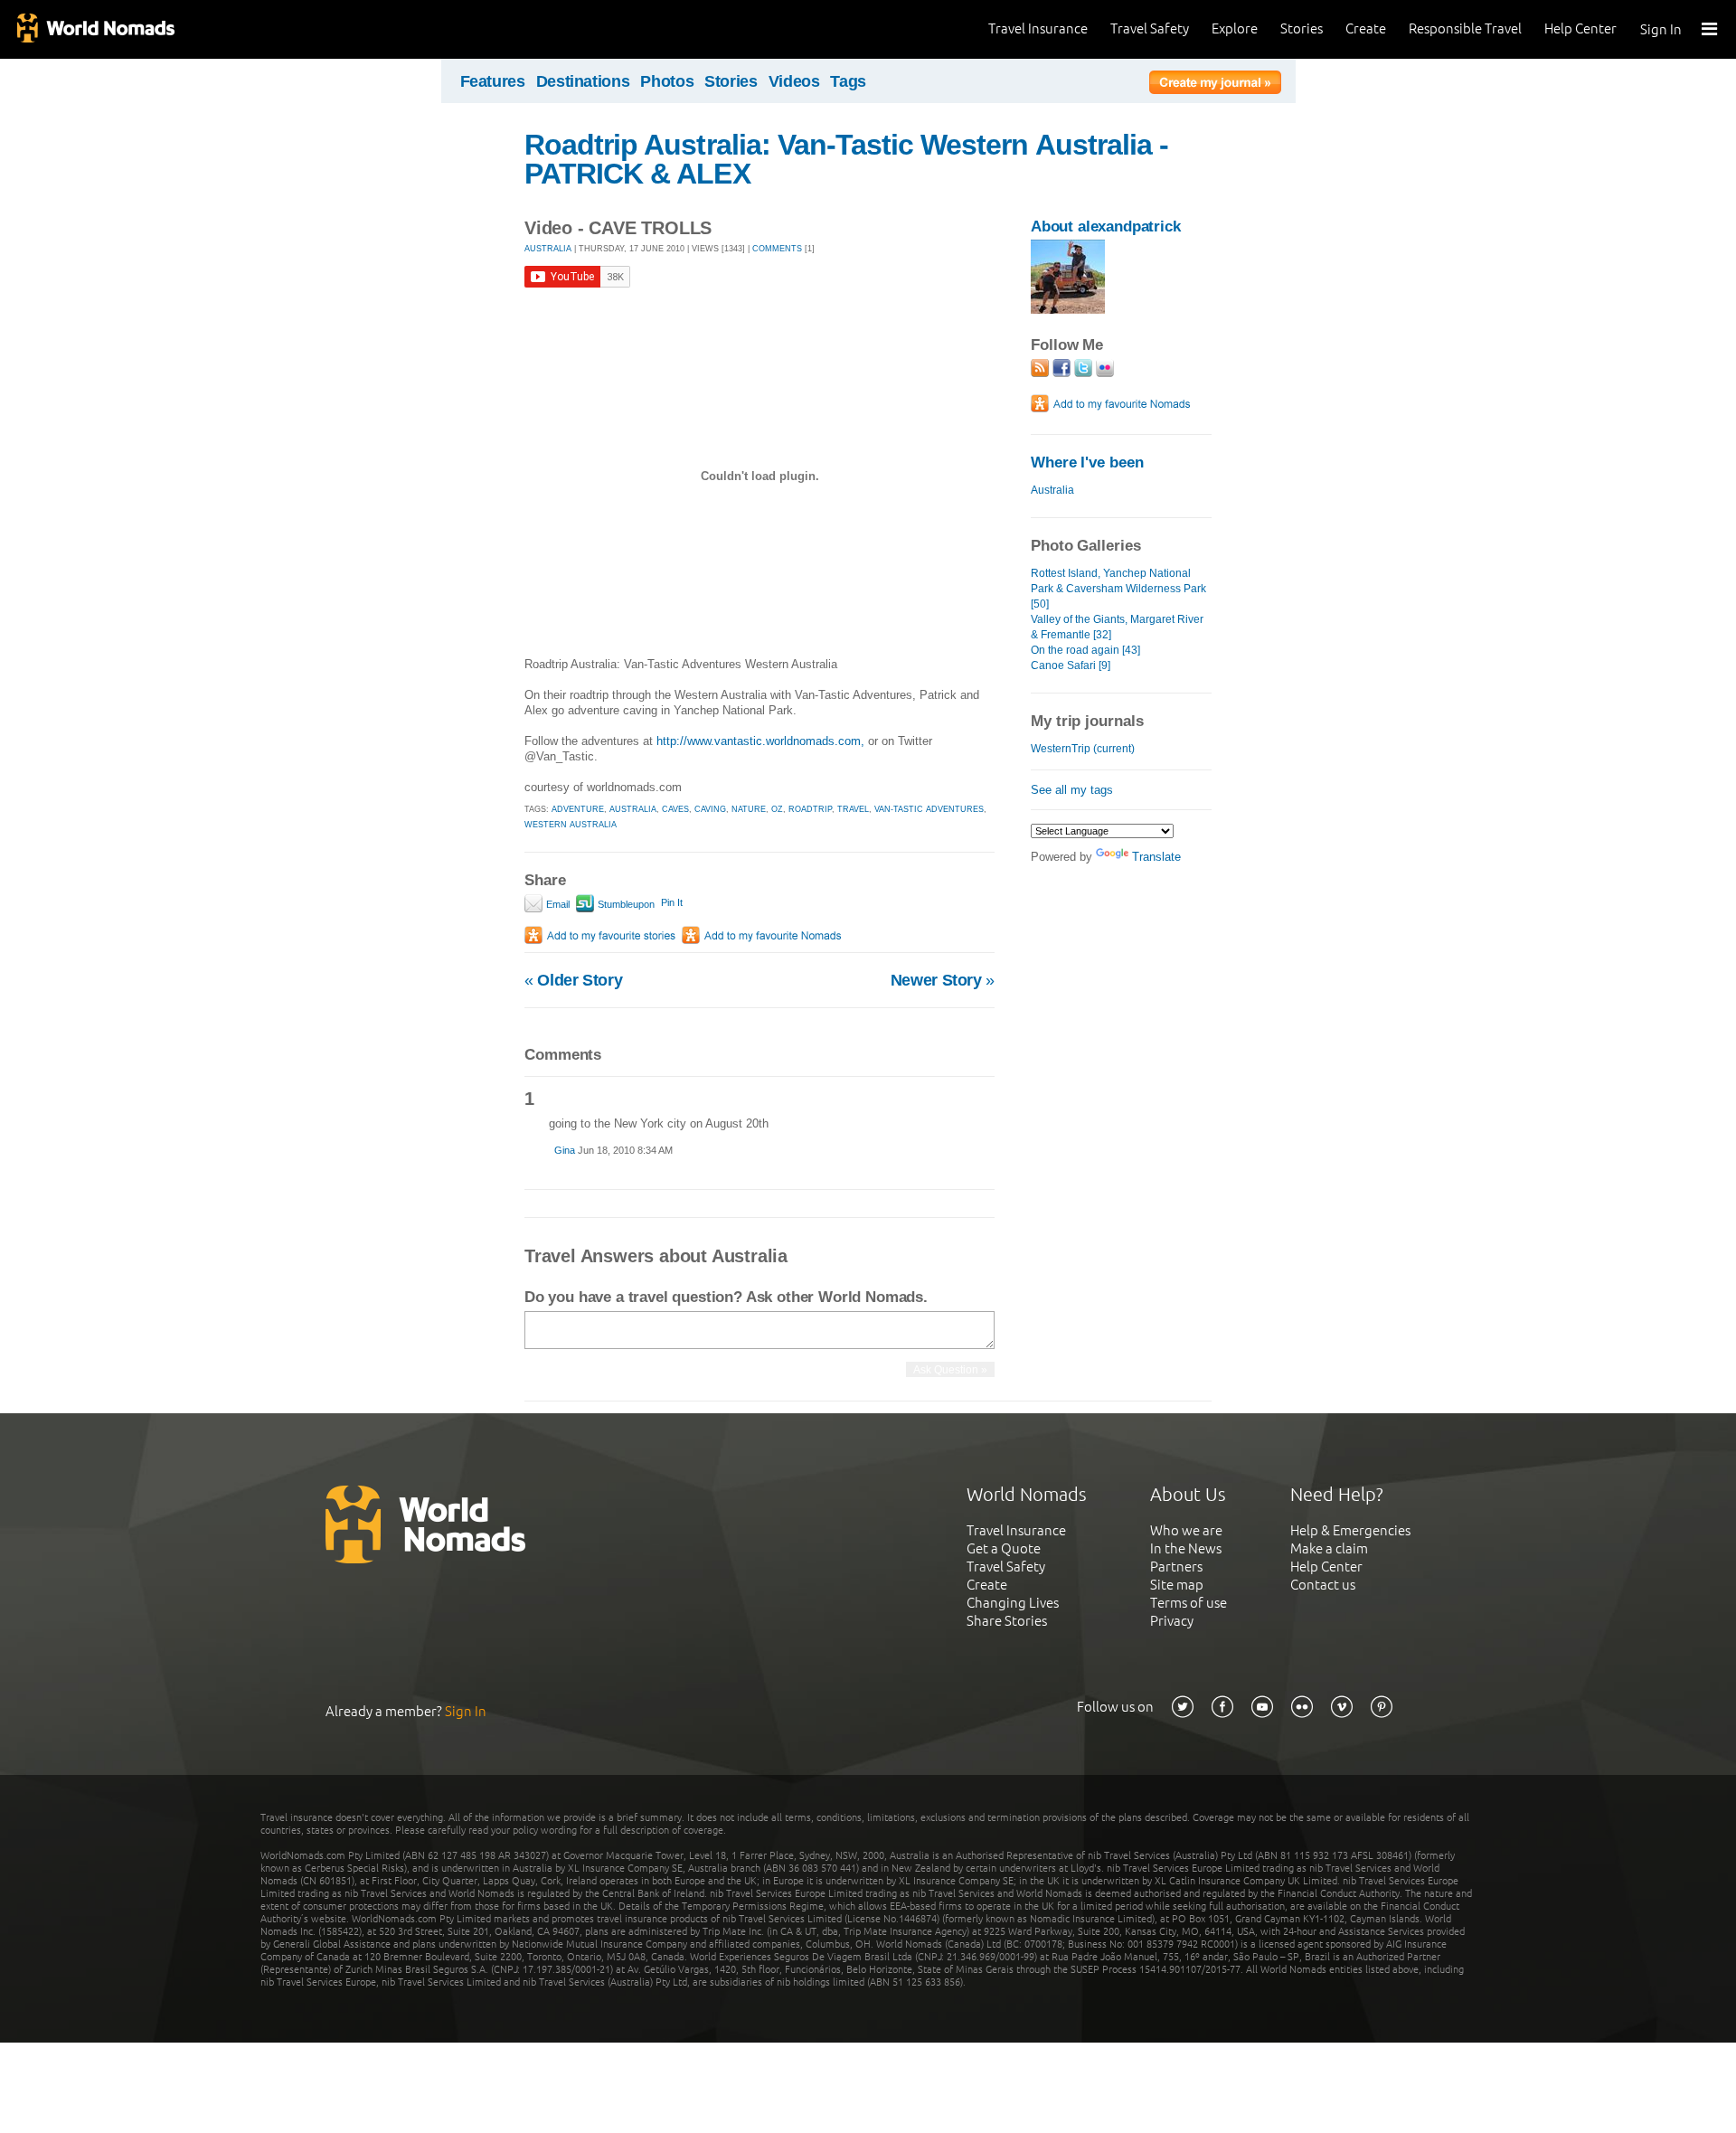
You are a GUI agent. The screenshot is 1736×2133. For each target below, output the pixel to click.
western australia (571, 825)
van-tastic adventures (929, 809)
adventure (578, 809)
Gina (566, 1150)
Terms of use (1189, 1603)
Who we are (1186, 1530)
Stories (1302, 28)
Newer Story (943, 980)
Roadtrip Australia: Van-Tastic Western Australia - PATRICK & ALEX (846, 159)
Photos (667, 81)
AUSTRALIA (548, 249)
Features (493, 81)
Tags (848, 81)
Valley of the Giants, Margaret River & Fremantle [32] (1117, 627)
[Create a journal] (1215, 85)
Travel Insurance (1038, 28)
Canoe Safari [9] (1071, 665)
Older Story (573, 980)
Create (1366, 28)
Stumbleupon (625, 904)
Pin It (672, 902)
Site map (1177, 1585)
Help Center (1580, 28)
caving (710, 809)
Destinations (583, 81)
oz (777, 809)
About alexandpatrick (1106, 227)
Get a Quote (1004, 1548)
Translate (1156, 857)
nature (749, 809)
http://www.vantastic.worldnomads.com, (760, 741)
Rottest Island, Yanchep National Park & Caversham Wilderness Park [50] (1118, 589)
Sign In (1661, 29)
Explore (1235, 28)
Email (557, 904)
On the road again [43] (1085, 650)
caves (675, 809)
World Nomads (95, 29)
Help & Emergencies (1350, 1530)
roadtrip (810, 809)
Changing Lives (1013, 1603)
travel (853, 809)
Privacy (1172, 1621)
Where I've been (1087, 462)
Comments (777, 249)
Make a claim (1329, 1548)
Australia (1052, 490)
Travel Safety (1150, 28)
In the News (1186, 1548)
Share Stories (1007, 1621)
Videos (794, 81)
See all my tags (1072, 790)
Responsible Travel (1465, 28)
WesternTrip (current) (1083, 749)
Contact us (1323, 1585)
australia (633, 809)
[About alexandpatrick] (1068, 310)
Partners (1176, 1567)
